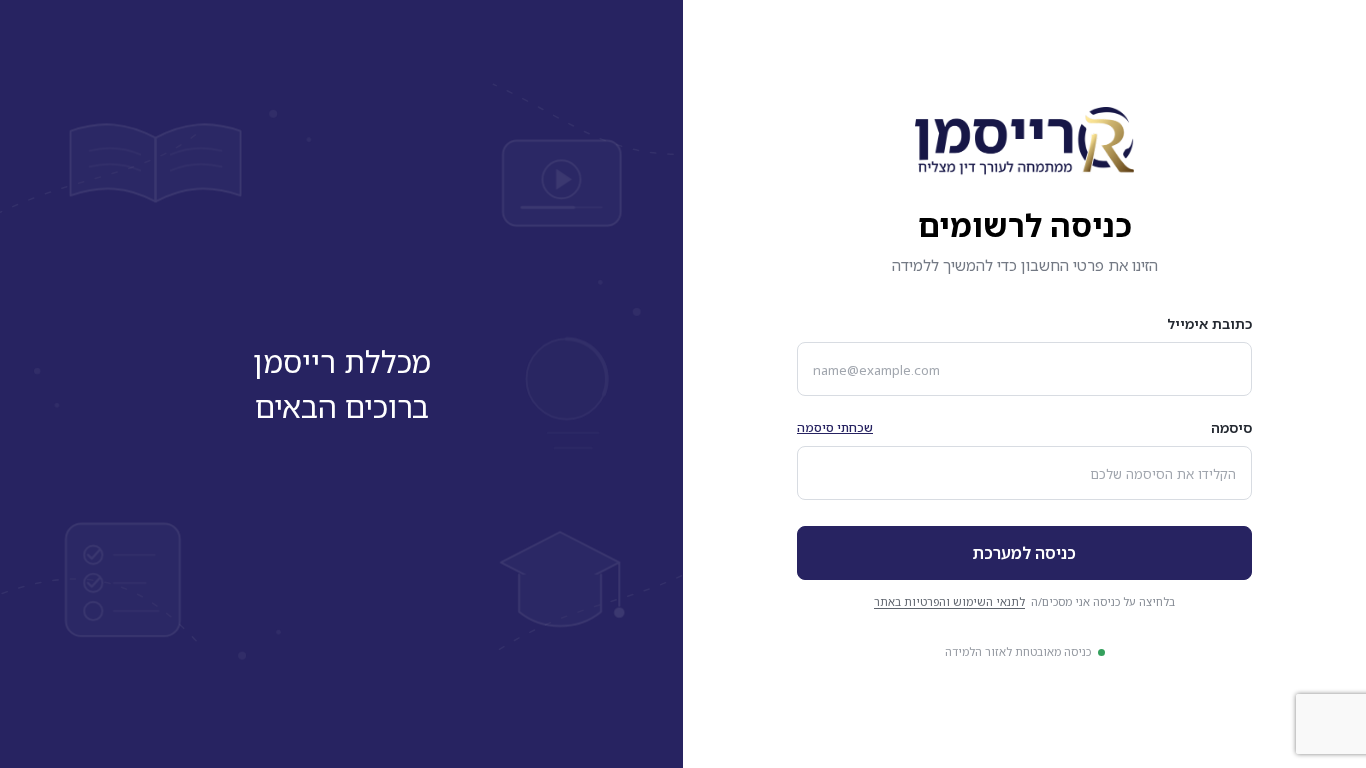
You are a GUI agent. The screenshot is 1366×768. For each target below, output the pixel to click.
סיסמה (1231, 427)
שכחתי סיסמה (835, 427)
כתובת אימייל (1209, 323)
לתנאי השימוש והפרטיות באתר (949, 601)
